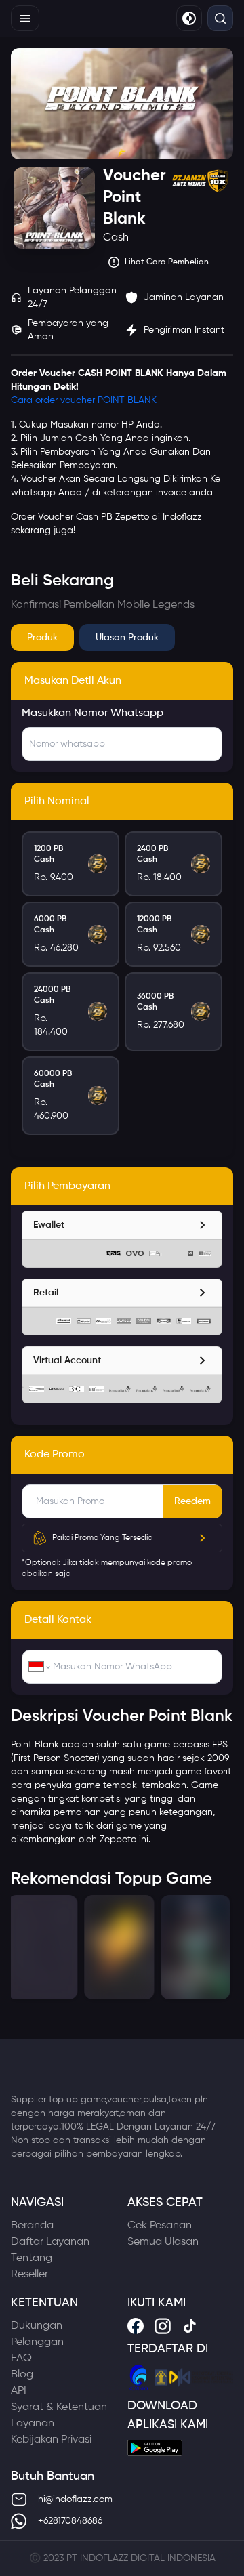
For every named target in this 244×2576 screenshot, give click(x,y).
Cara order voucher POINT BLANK (84, 400)
